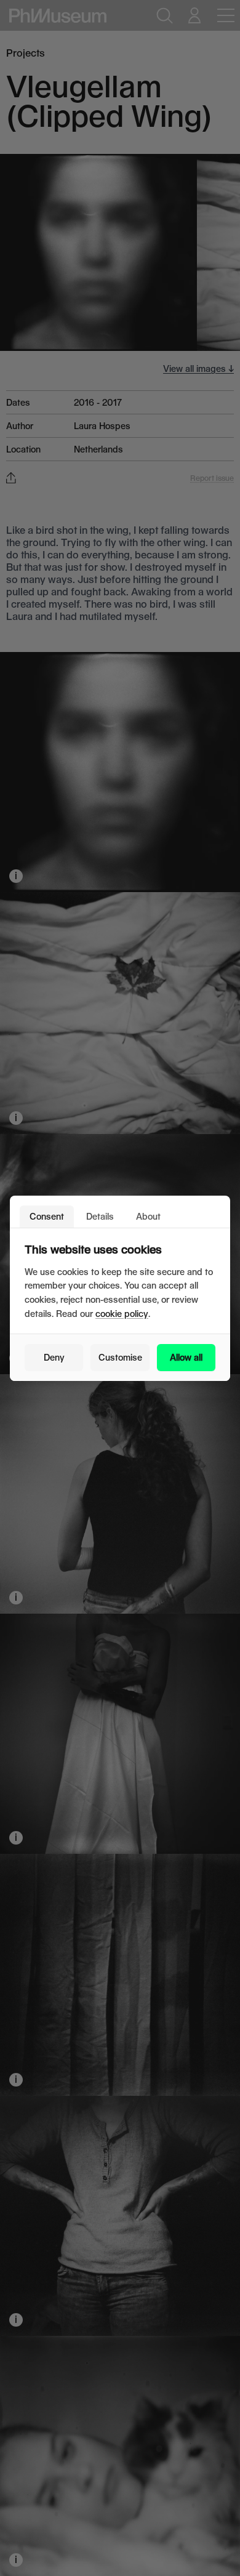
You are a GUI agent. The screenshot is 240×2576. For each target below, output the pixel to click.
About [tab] (148, 1216)
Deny (54, 1357)
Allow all (186, 1357)
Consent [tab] (47, 1216)
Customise (120, 1357)
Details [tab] (100, 1216)
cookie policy (122, 1314)
